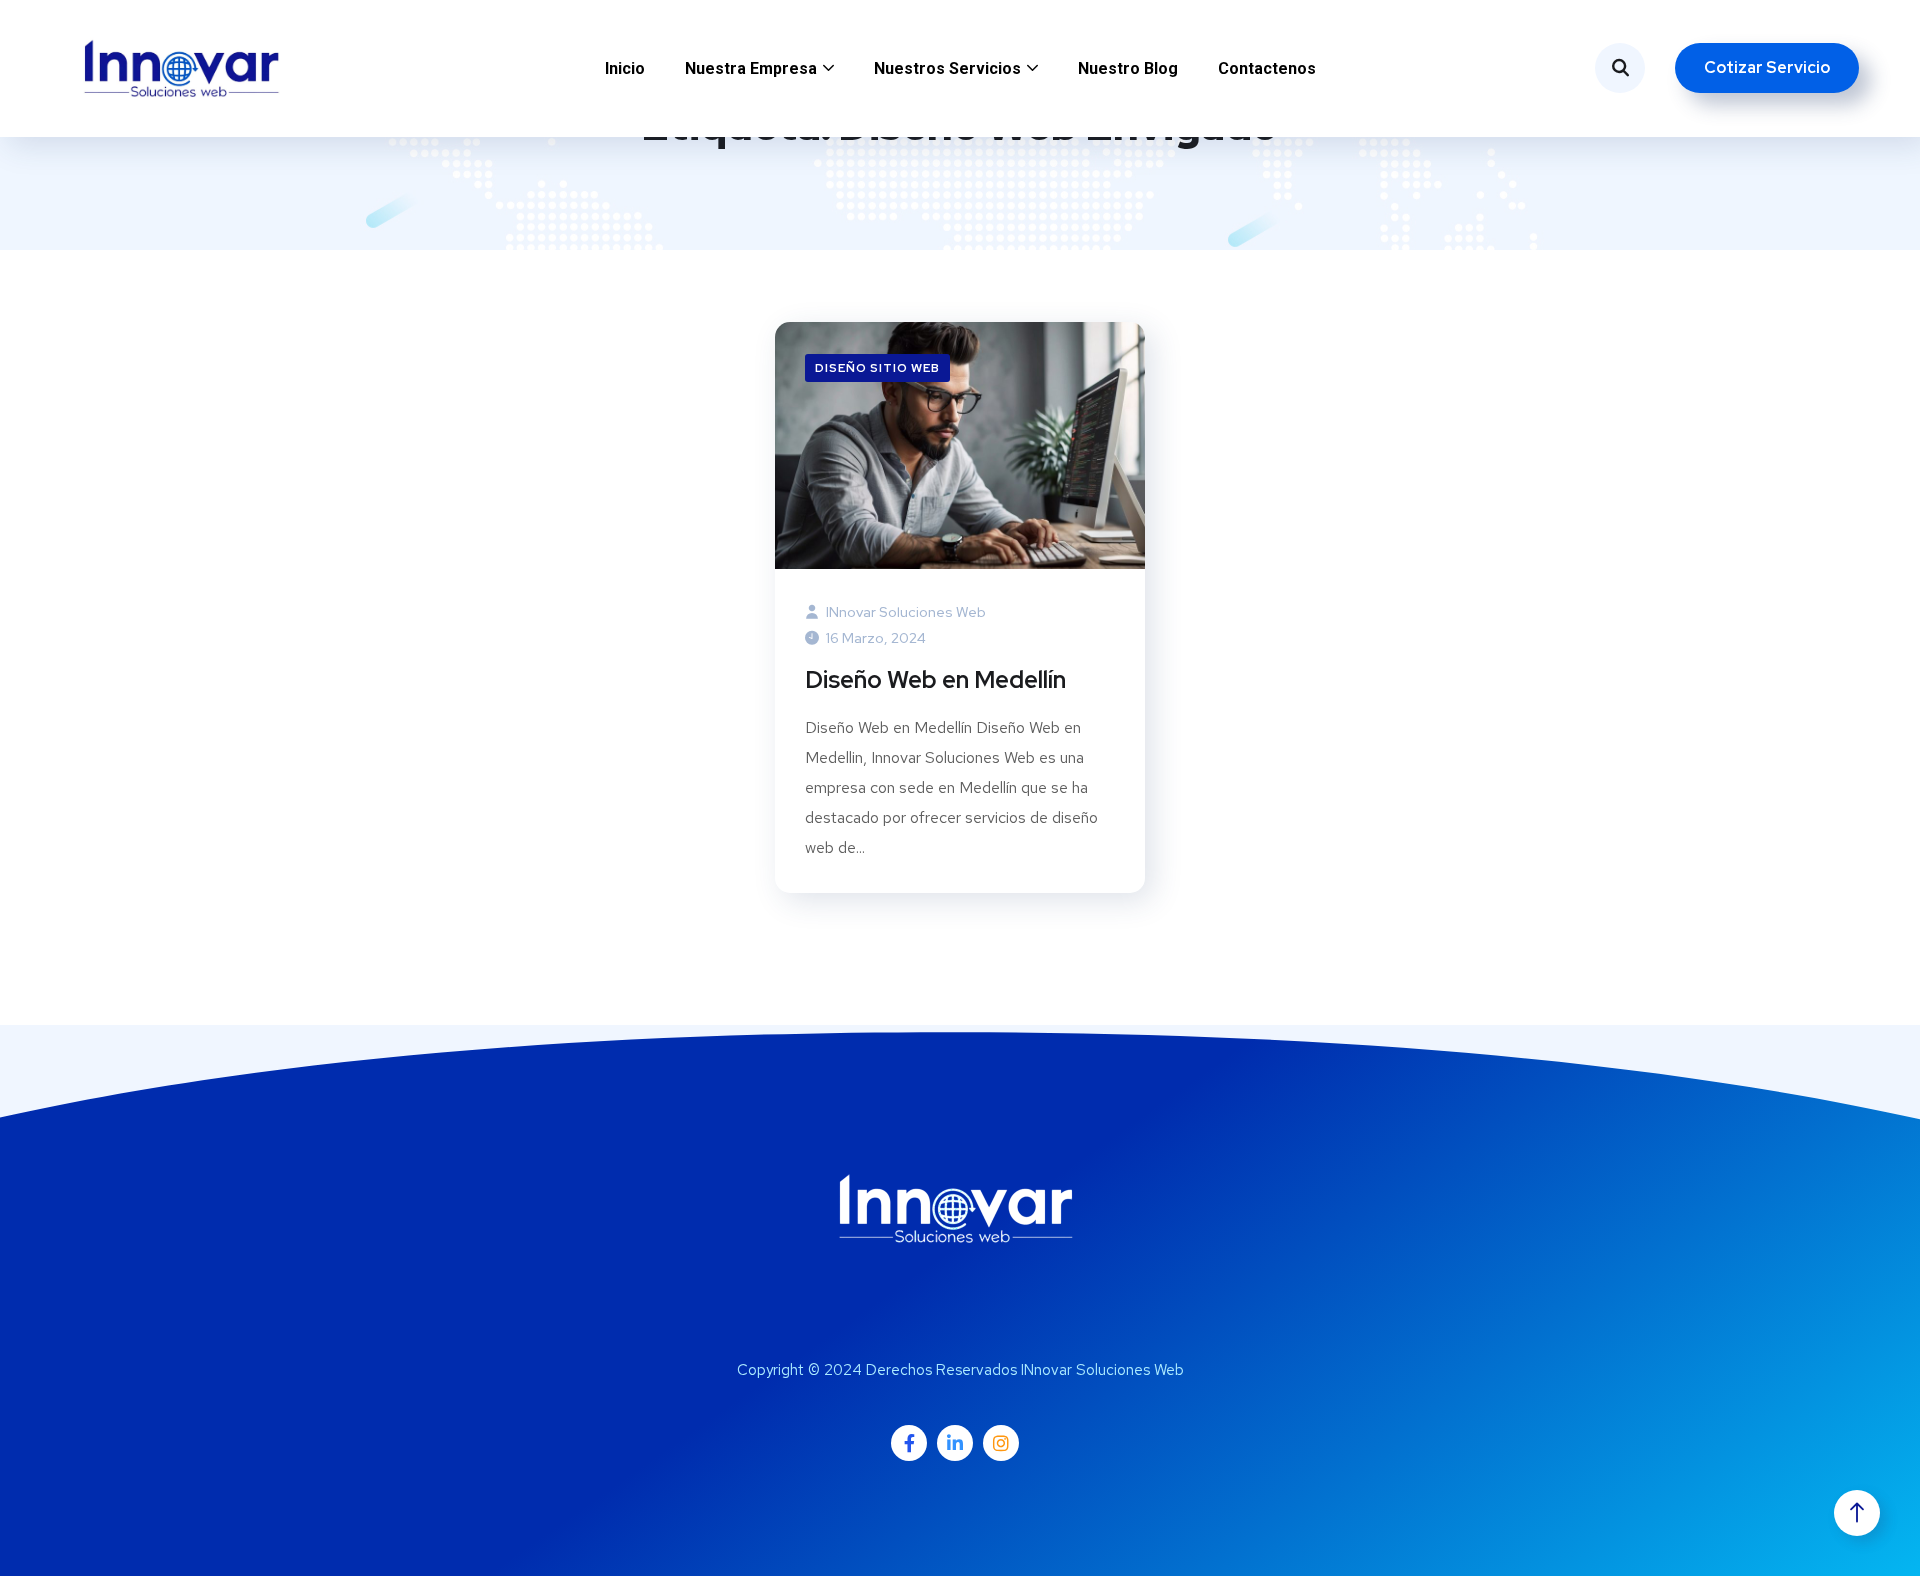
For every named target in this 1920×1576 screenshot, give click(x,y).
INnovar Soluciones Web (904, 612)
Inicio (625, 68)
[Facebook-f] (909, 1443)
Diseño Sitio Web (877, 368)
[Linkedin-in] (955, 1443)
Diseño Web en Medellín (935, 679)
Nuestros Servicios (947, 68)
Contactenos (1267, 68)
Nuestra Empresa (751, 68)
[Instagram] (1001, 1443)
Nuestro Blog (1128, 68)
